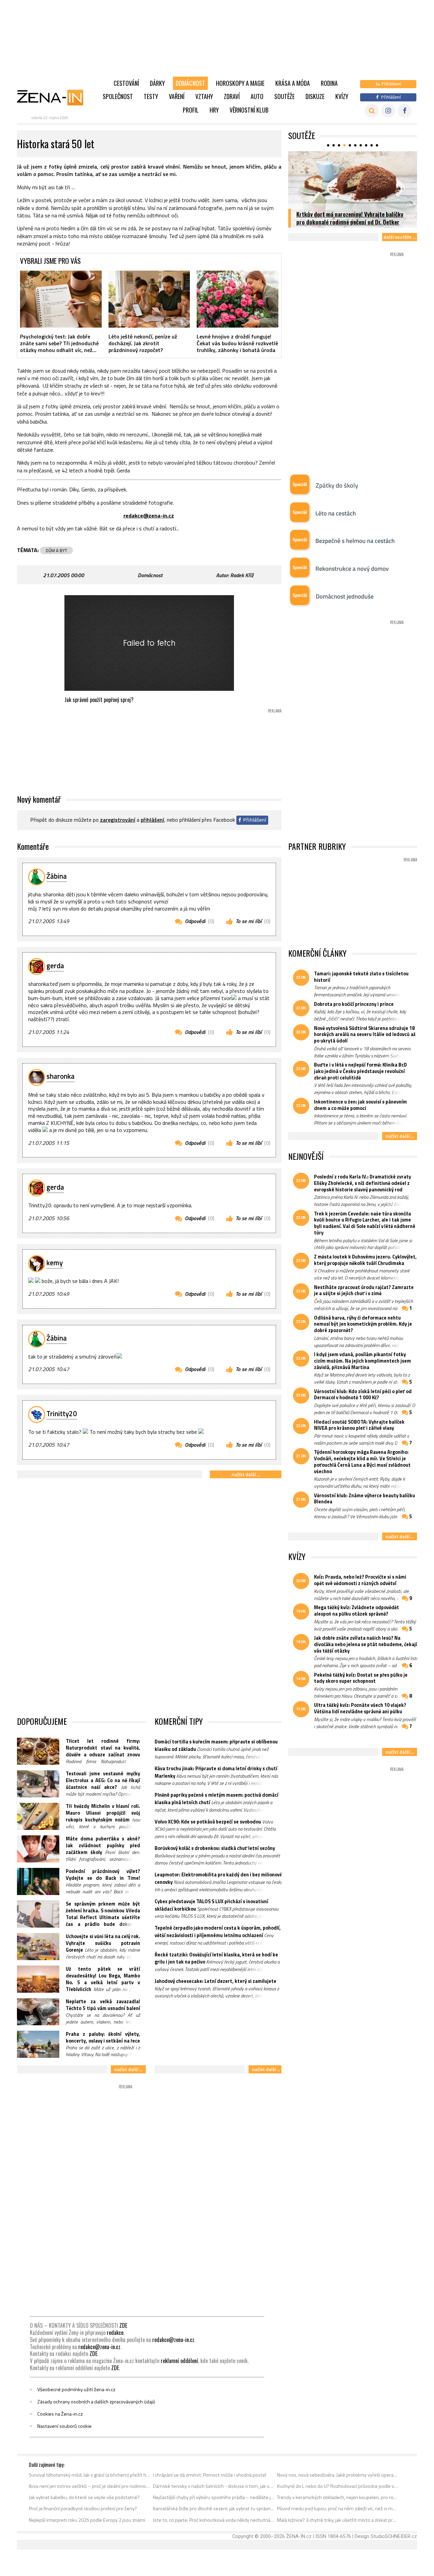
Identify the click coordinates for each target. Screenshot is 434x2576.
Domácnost (190, 83)
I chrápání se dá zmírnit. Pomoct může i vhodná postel (210, 2475)
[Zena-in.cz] (54, 97)
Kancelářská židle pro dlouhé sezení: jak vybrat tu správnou (214, 2509)
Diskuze (315, 96)
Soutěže (284, 96)
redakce (115, 2333)
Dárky (157, 83)
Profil (191, 110)
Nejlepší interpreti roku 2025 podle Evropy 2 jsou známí (87, 2520)
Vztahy (204, 96)
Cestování (126, 83)
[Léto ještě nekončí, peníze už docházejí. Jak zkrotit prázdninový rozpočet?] (149, 299)
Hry (214, 110)
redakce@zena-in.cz (173, 2340)
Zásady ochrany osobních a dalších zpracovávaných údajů (96, 2402)
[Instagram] (388, 111)
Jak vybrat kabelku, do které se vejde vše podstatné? (84, 2497)
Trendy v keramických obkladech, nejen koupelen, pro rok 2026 (338, 2497)
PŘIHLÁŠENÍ (152, 820)
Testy (151, 96)
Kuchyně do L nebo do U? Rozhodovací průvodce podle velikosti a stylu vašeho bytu (338, 2486)
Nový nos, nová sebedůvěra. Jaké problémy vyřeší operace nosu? (338, 2475)
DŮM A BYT (56, 550)
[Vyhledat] (372, 111)
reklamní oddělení (179, 2361)
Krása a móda (293, 83)
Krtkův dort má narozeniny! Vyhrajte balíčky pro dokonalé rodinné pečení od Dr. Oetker (350, 218)
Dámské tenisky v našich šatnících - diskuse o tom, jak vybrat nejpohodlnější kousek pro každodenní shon (214, 2486)
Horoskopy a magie (240, 83)
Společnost (118, 96)
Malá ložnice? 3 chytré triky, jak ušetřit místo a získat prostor (338, 2520)
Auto (257, 96)
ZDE (123, 2325)
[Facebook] (405, 111)
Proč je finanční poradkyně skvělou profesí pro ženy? (83, 2509)
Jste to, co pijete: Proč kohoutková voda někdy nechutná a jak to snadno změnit (214, 2520)
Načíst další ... (246, 1474)
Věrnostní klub (249, 110)
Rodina (329, 83)
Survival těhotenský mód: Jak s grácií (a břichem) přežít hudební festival (90, 2475)
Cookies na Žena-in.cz (60, 2414)
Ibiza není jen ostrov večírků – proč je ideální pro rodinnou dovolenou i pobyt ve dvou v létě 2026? (90, 2486)
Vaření (177, 96)
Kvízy (342, 96)
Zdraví (232, 96)
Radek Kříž (242, 575)
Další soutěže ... (400, 237)
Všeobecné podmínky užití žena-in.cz (76, 2389)
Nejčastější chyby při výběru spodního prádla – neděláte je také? (214, 2497)
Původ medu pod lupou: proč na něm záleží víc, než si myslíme (338, 2509)
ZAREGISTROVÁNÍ (118, 820)
